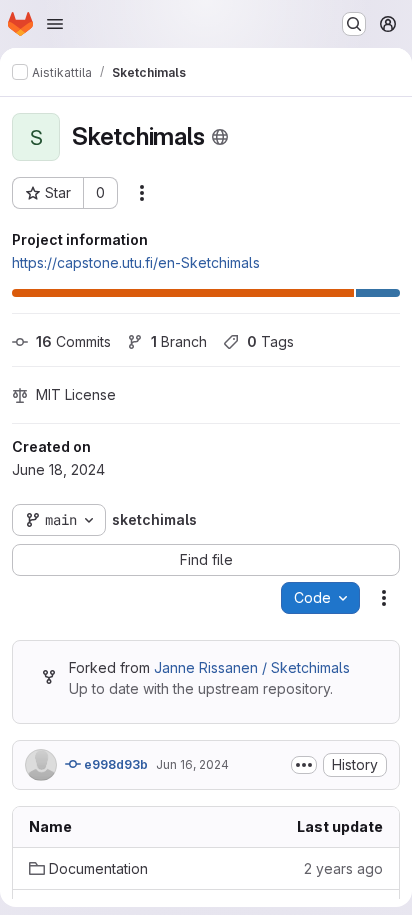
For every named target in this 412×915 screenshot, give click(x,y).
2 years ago (343, 868)
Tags (270, 341)
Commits (73, 341)
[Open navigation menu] (55, 24)
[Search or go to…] (354, 24)
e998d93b (114, 764)
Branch (179, 341)
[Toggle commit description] (304, 765)
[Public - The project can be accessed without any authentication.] (220, 137)
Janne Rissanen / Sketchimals (252, 667)
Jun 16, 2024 (192, 764)
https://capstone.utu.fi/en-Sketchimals (136, 262)
